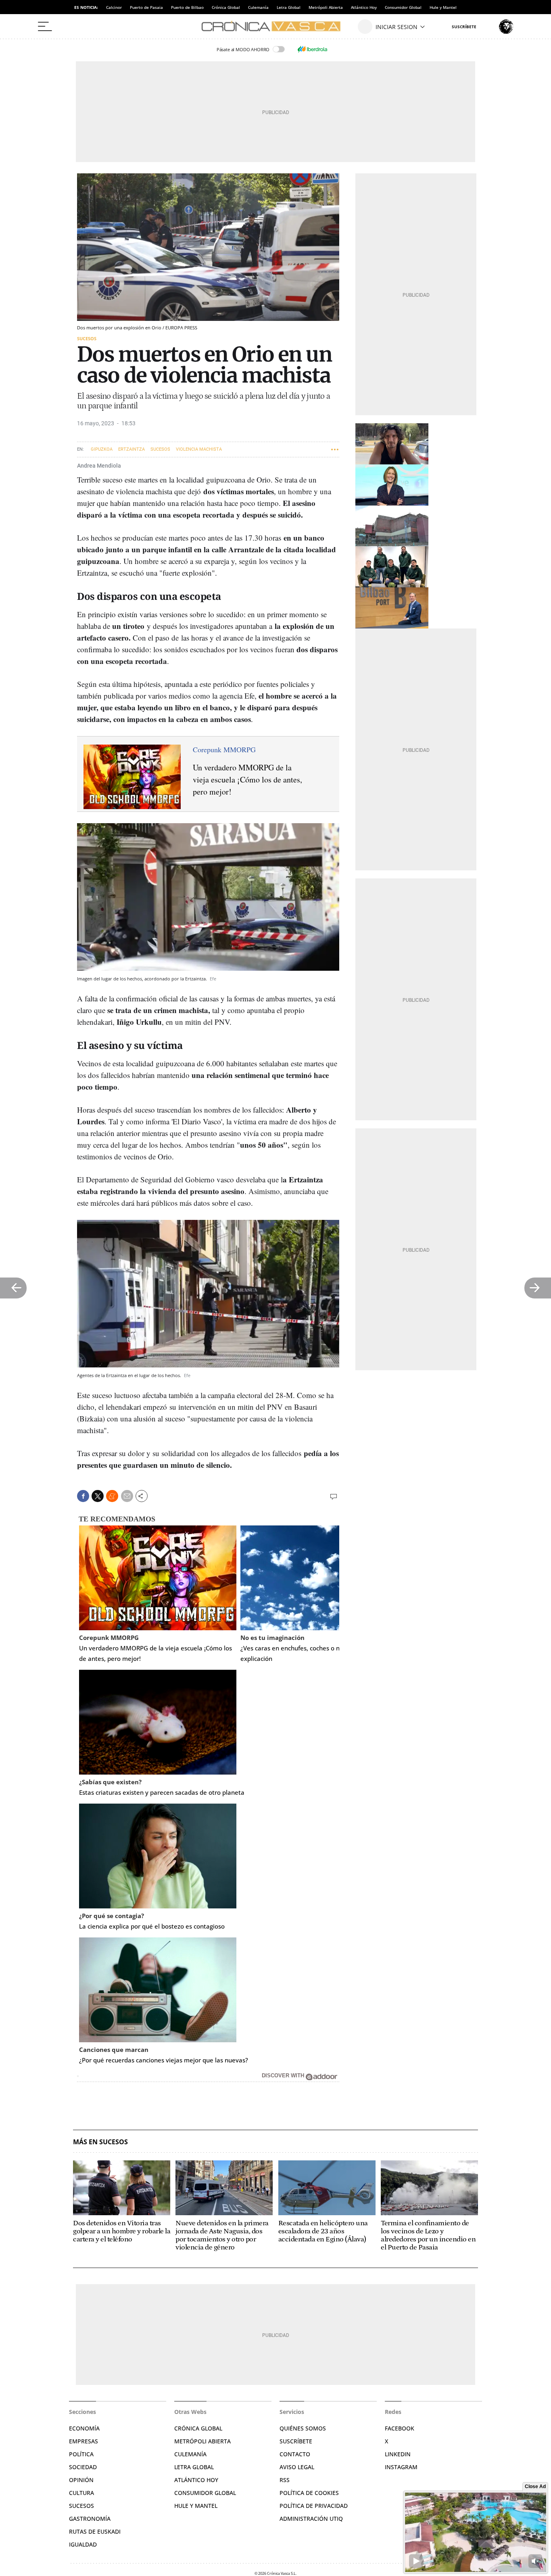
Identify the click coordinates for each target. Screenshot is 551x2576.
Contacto (295, 2454)
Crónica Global (226, 7)
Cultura (81, 2493)
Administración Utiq (311, 2519)
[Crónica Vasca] (275, 27)
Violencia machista (199, 449)
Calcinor (114, 7)
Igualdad (83, 2544)
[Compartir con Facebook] (83, 1496)
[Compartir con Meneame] (112, 1496)
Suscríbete (296, 2441)
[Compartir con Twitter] (98, 1496)
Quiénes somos (303, 2428)
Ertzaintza (131, 449)
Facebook (400, 2428)
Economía (84, 2428)
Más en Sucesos (100, 2142)
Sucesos (87, 338)
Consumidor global (205, 2493)
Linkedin (398, 2454)
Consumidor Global (403, 7)
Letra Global (289, 7)
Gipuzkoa (102, 449)
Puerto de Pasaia (146, 7)
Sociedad (83, 2467)
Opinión (81, 2480)
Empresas (83, 2441)
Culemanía (258, 7)
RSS (285, 2480)
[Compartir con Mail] (127, 1496)
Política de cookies (309, 2493)
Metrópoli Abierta (326, 7)
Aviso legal (297, 2467)
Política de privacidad (314, 2506)
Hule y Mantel (443, 7)
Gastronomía (90, 2519)
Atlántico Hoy (364, 7)
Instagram (401, 2467)
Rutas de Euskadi (95, 2531)
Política (81, 2454)
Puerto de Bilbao (187, 7)
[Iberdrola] (312, 49)
